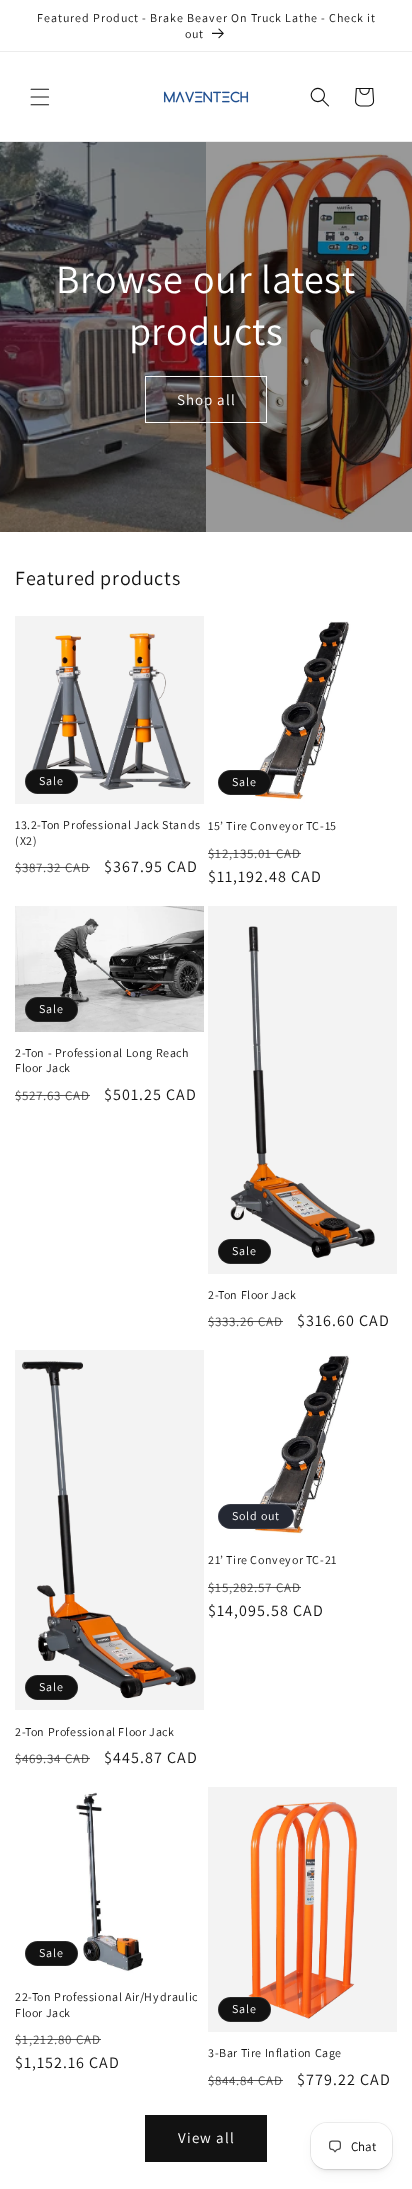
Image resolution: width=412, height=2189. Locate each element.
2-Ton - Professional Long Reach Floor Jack (102, 1060)
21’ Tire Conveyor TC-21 (272, 1559)
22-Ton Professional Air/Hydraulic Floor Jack (106, 2004)
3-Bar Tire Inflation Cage (275, 2052)
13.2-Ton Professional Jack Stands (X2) (108, 832)
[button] (40, 97)
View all (206, 2137)
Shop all (206, 398)
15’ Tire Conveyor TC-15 (272, 825)
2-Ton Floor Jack (252, 1294)
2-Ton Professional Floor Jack (94, 1731)
